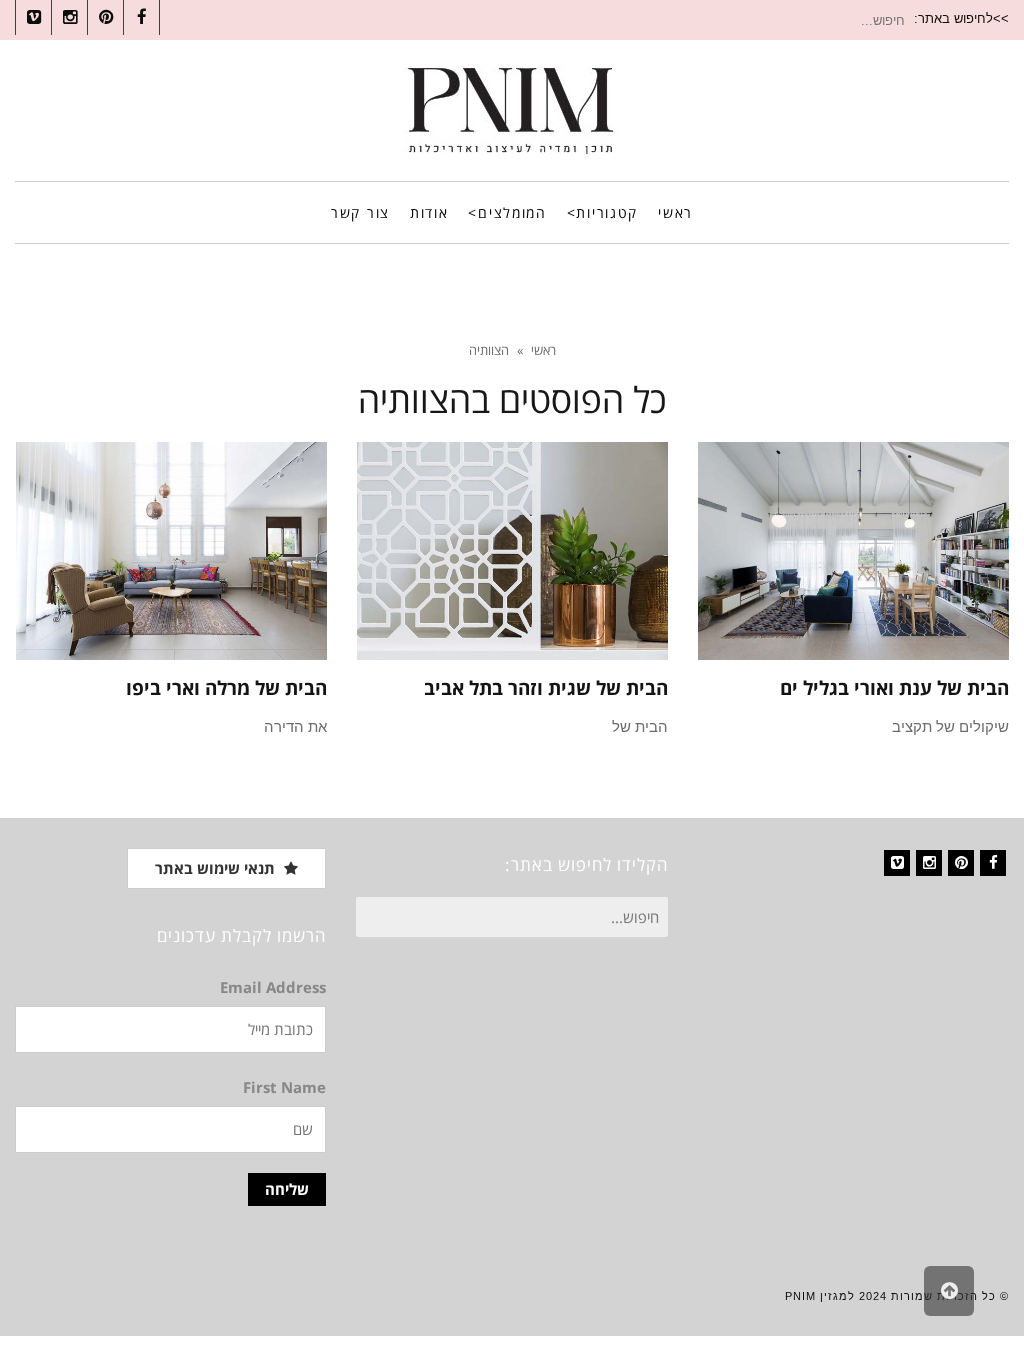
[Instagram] (929, 863)
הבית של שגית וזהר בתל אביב (546, 688)
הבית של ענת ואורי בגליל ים (894, 688)
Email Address (273, 987)
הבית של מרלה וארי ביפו (226, 688)
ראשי (543, 350)
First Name (284, 1087)
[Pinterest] (961, 863)
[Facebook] (993, 863)
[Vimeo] (897, 863)
